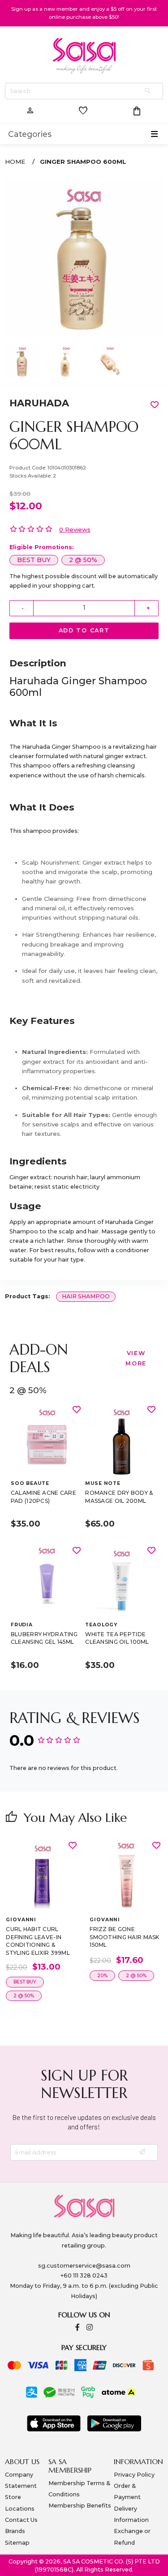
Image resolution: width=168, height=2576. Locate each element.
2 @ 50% (83, 560)
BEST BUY (34, 560)
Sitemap (17, 2543)
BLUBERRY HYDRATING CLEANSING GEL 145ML (44, 1638)
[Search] (148, 91)
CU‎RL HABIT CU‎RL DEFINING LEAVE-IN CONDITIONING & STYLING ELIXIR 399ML (38, 1941)
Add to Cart (84, 630)
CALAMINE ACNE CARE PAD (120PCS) (43, 1497)
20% (102, 1976)
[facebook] (78, 2328)
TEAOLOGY (101, 1625)
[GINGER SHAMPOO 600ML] (84, 258)
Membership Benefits (80, 2506)
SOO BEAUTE (30, 1483)
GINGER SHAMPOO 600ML (83, 162)
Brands (15, 2531)
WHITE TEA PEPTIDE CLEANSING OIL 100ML (117, 1638)
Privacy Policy (134, 2475)
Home (15, 162)
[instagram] (90, 2328)
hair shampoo (86, 1296)
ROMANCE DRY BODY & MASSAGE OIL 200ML (119, 1497)
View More (136, 1358)
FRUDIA (22, 1625)
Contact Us (21, 2520)
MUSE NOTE (103, 1483)
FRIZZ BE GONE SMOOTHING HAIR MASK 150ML (124, 1937)
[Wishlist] (77, 1409)
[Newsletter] (143, 2152)
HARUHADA (39, 403)
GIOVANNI (21, 1920)
